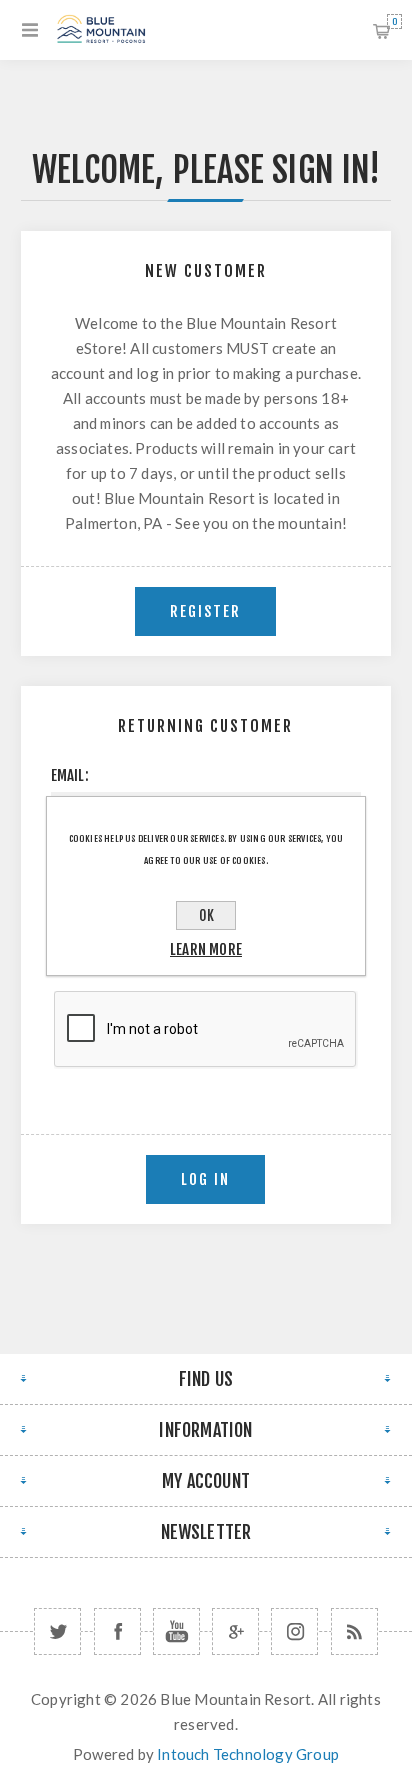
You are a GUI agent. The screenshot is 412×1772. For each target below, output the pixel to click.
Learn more (206, 949)
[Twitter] (57, 1631)
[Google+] (235, 1631)
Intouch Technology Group (248, 1754)
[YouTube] (176, 1631)
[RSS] (354, 1631)
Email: (70, 775)
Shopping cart (394, 21)
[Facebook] (117, 1631)
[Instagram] (294, 1631)
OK (206, 915)
